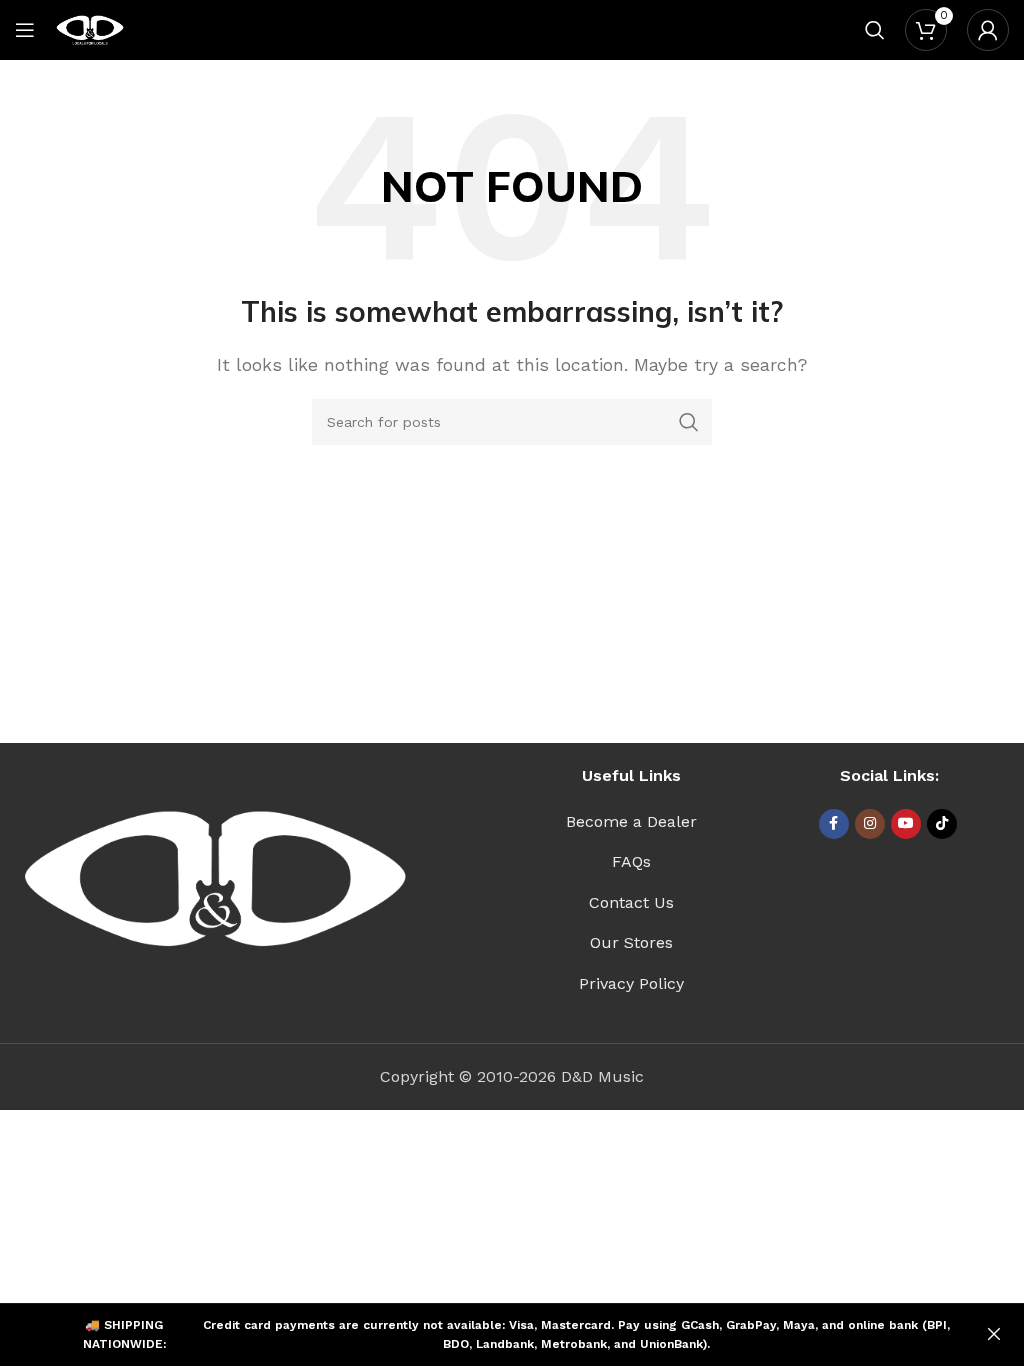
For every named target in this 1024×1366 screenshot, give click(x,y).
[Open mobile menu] (25, 30)
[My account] (988, 30)
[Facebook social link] (834, 824)
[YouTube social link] (906, 824)
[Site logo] (90, 28)
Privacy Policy (631, 983)
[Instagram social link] (870, 824)
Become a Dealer (631, 821)
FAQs (631, 861)
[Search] (875, 30)
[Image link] (215, 878)
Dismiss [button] (994, 1335)
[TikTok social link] (942, 824)
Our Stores (631, 942)
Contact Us (631, 902)
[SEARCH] (689, 422)
